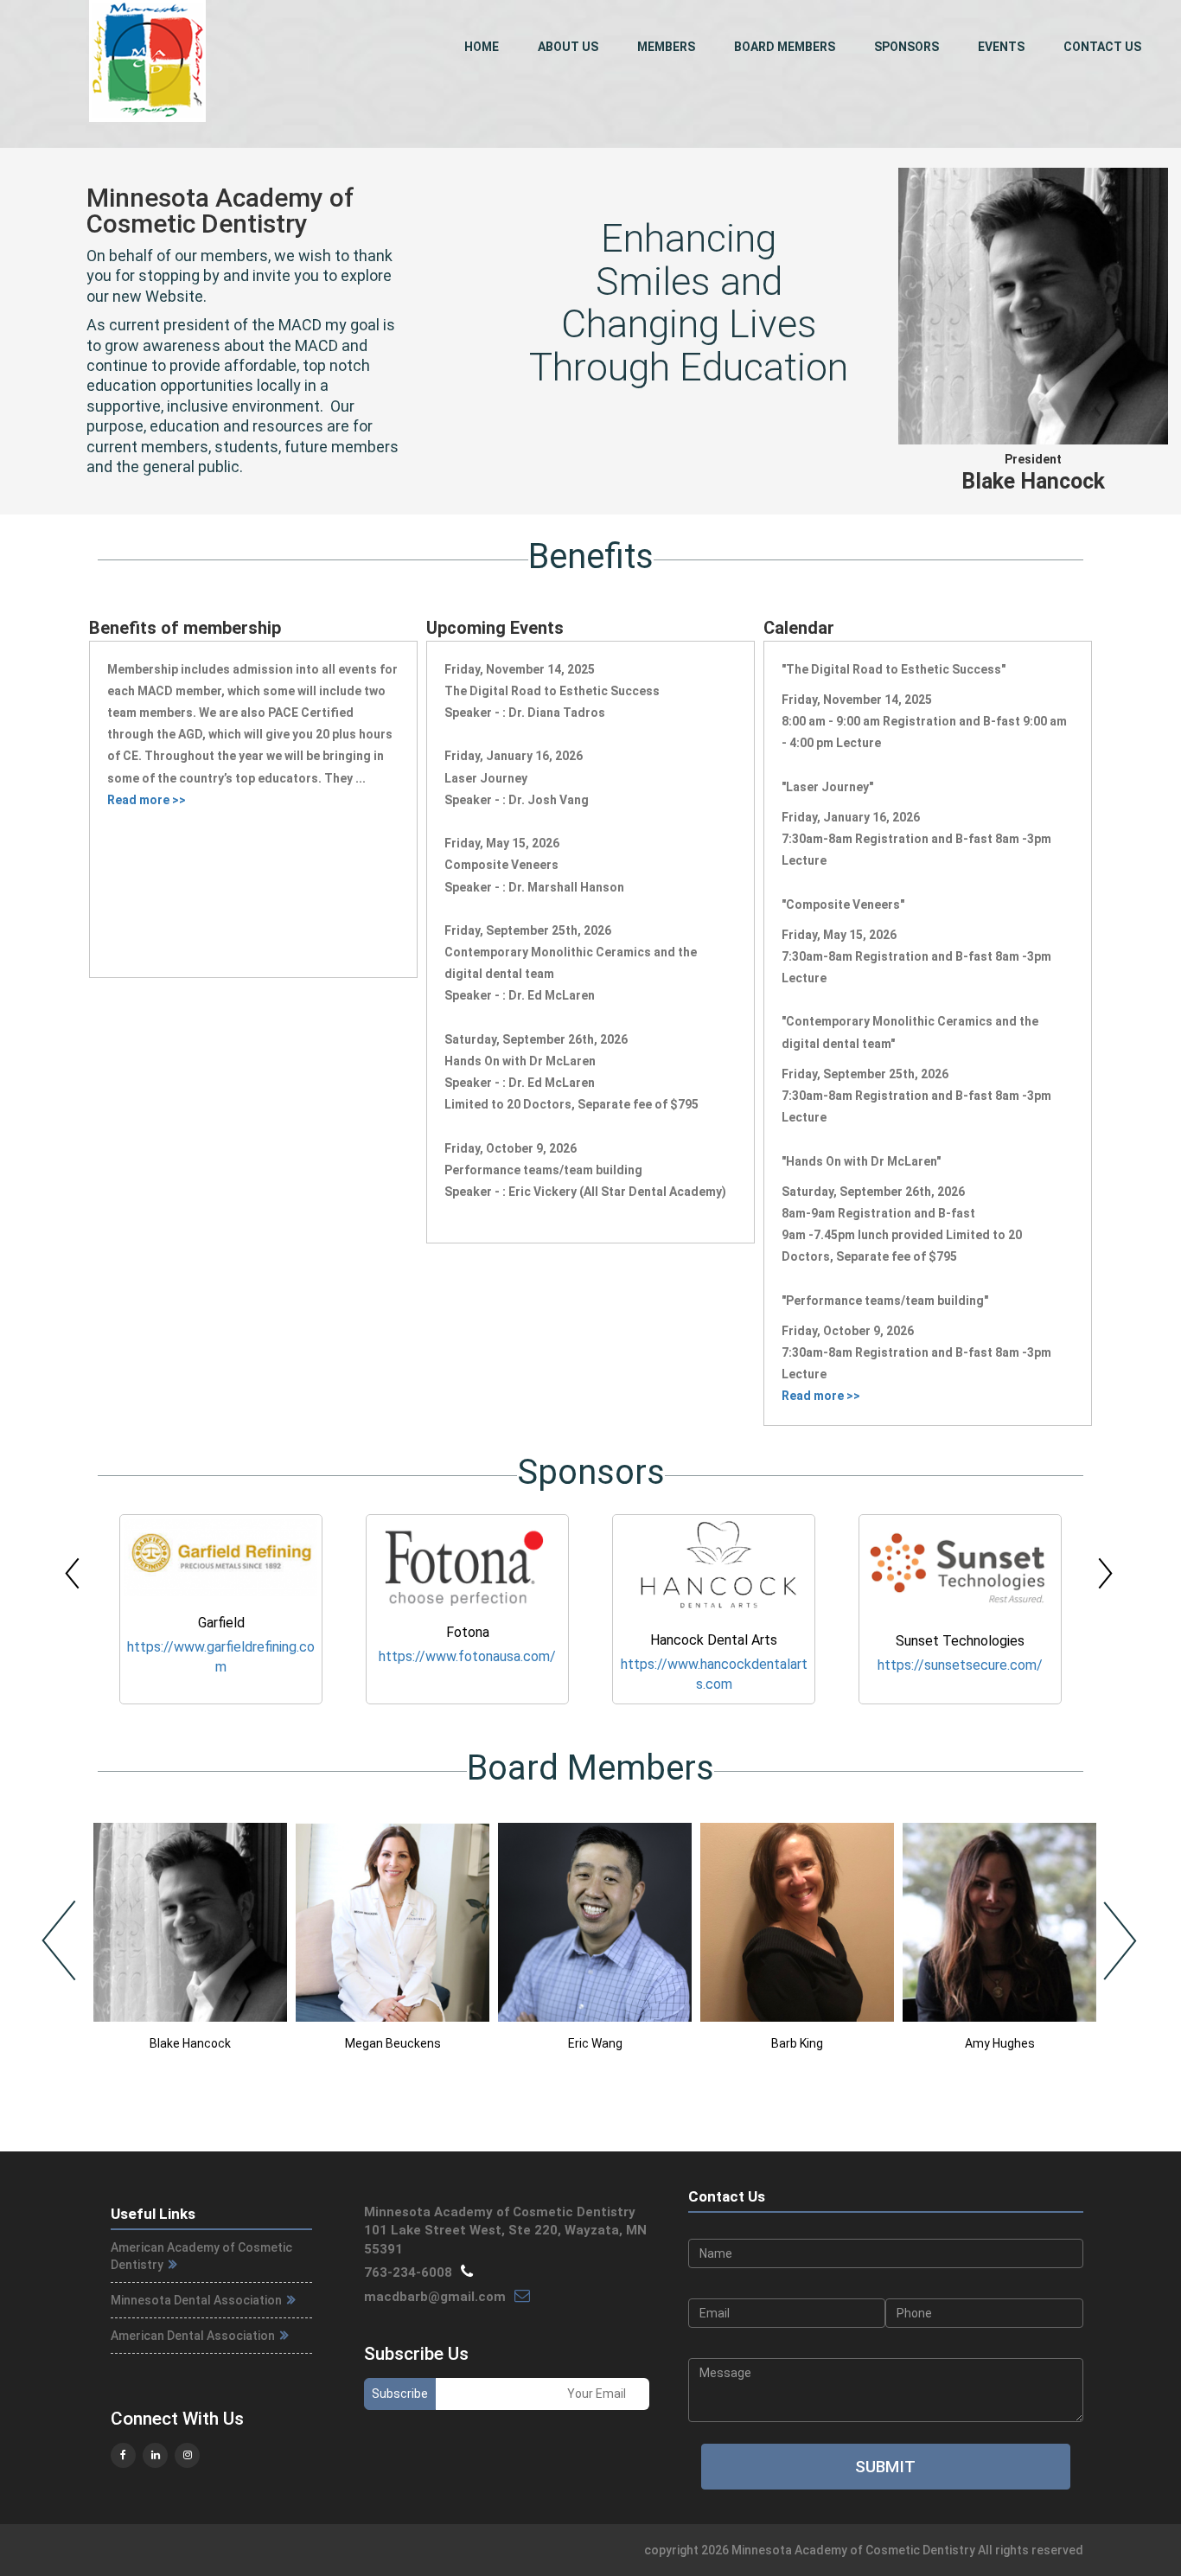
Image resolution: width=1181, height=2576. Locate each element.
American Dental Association (194, 2336)
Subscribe (400, 2394)
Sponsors (906, 47)
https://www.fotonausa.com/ (221, 1656)
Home (482, 47)
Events (1001, 47)
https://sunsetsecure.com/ (714, 1665)
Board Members (785, 47)
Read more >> (147, 800)
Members (666, 47)
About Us (568, 47)
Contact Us (1102, 47)
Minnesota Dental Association (198, 2300)
